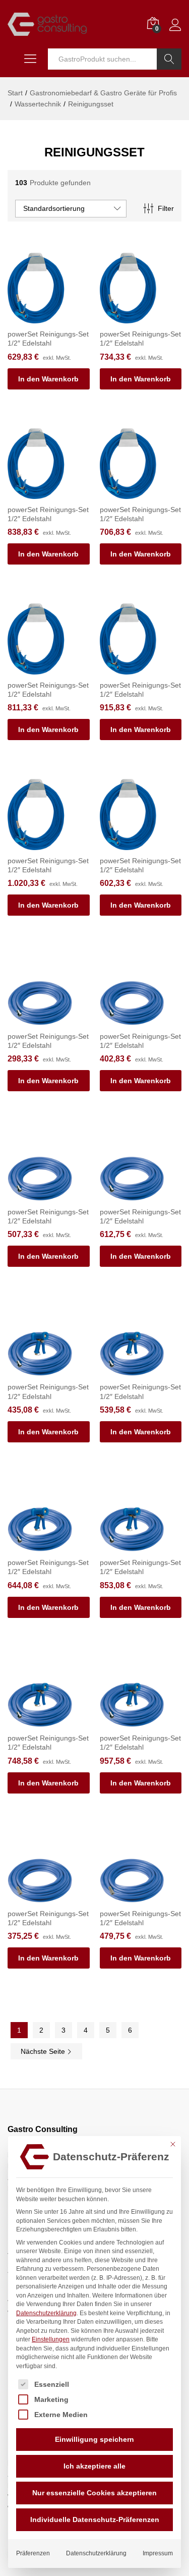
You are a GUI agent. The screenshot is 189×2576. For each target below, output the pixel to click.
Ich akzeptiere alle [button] (94, 2466)
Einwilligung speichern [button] (94, 2439)
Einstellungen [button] (51, 2339)
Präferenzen (33, 2553)
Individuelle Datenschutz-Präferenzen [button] (95, 2519)
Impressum (158, 2553)
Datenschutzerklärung (46, 2313)
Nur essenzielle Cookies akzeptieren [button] (94, 2493)
